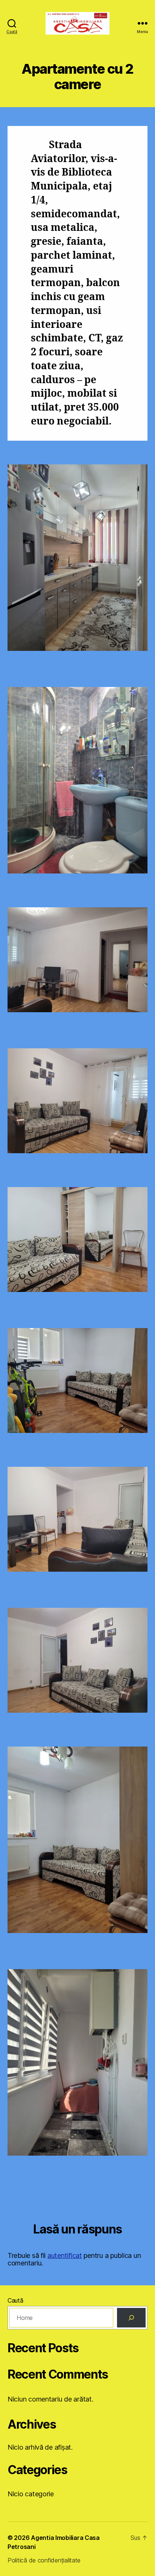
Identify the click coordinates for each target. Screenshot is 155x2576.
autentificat (65, 2255)
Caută (15, 2300)
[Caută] (131, 2318)
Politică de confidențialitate (44, 2560)
